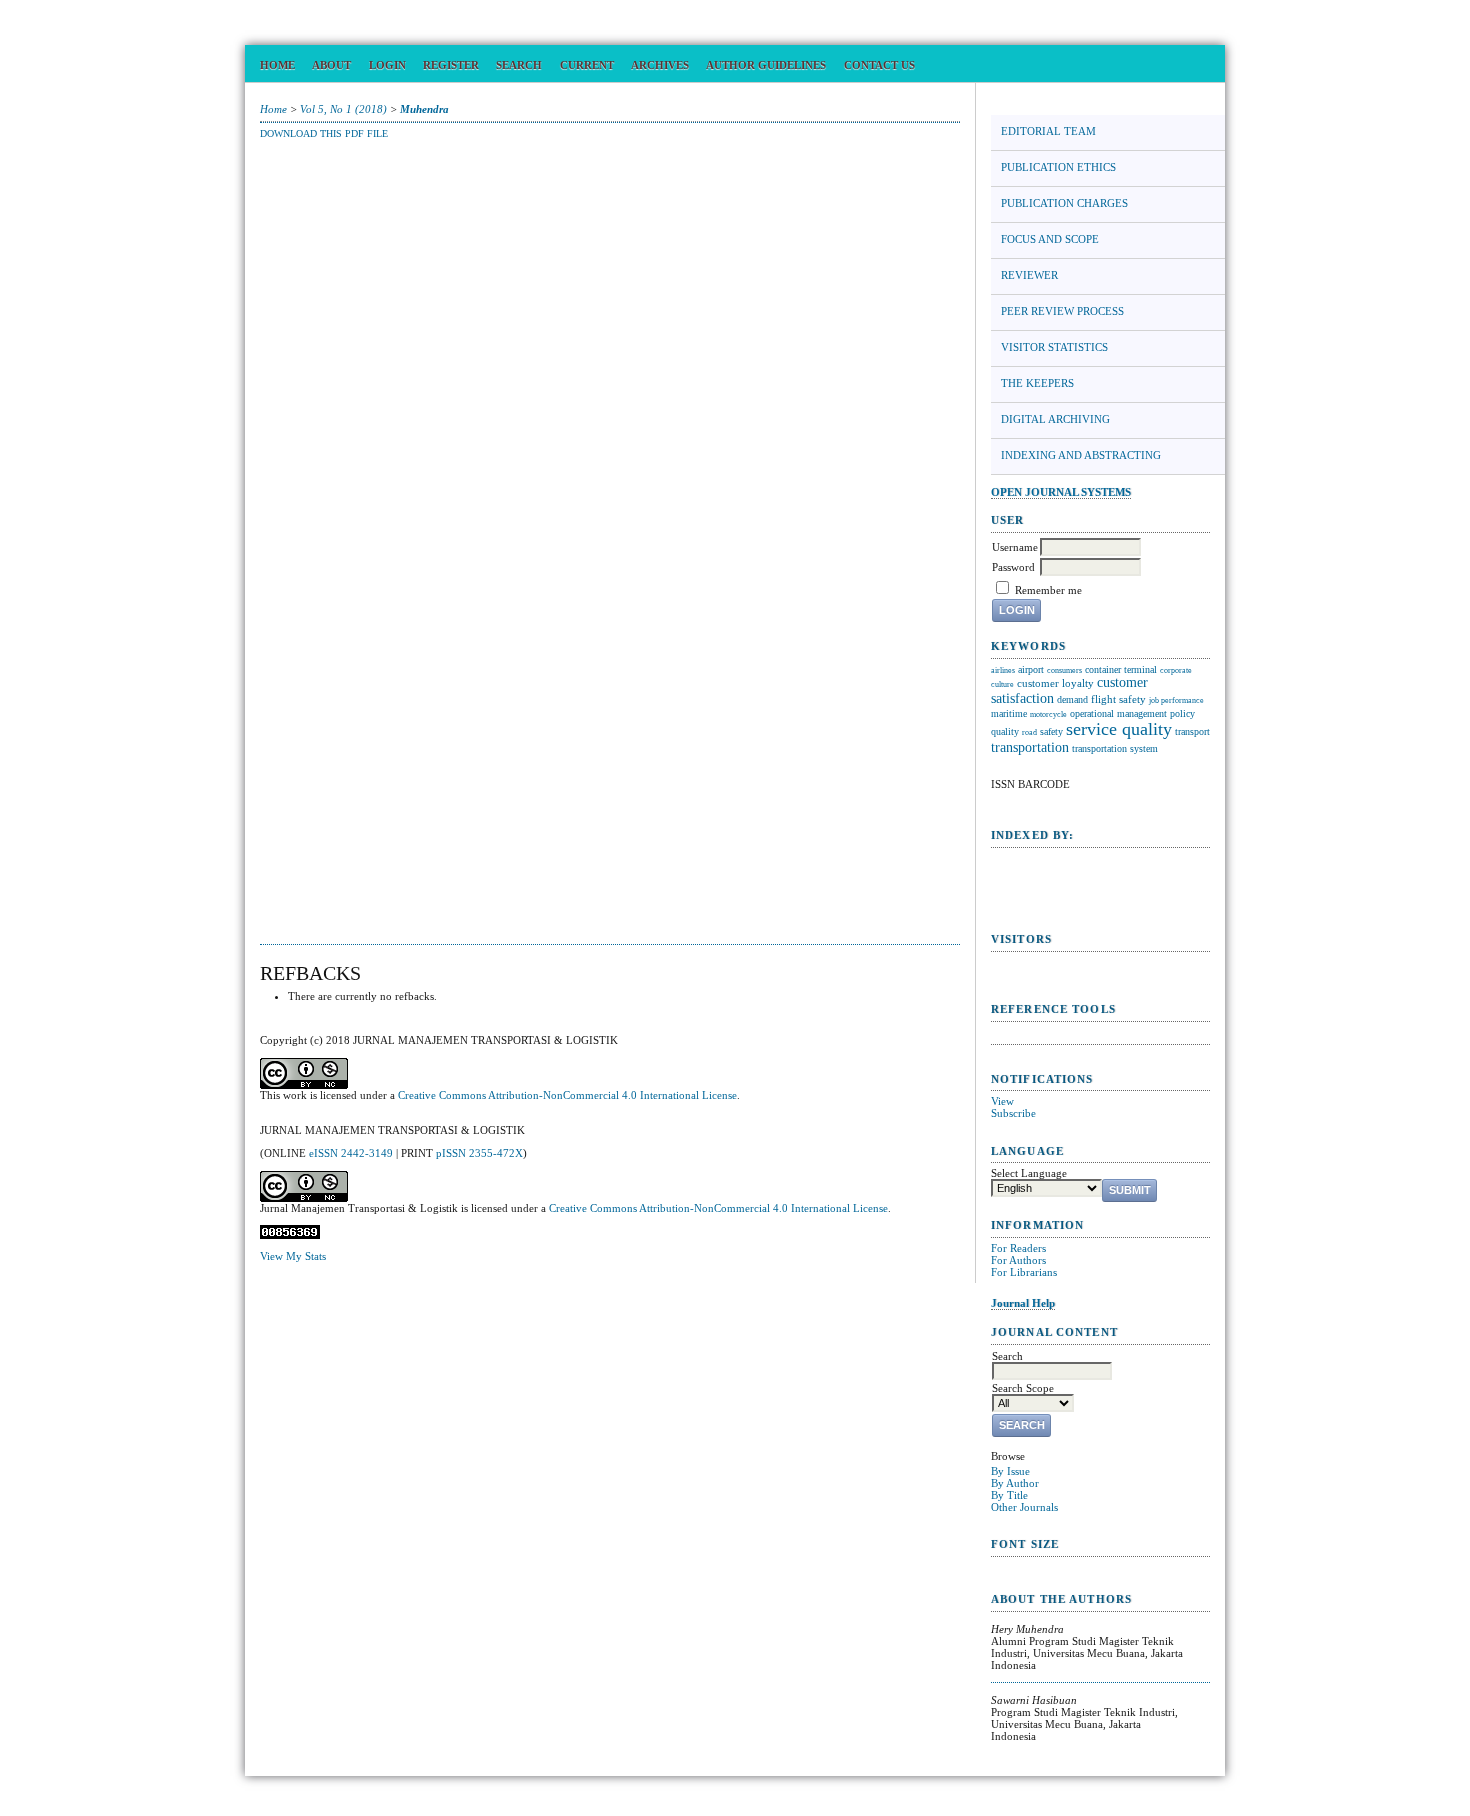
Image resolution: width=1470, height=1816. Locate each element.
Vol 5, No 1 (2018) (343, 109)
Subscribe (1013, 1113)
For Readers (1018, 1248)
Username (1015, 547)
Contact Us (879, 65)
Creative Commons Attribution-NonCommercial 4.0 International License (567, 1095)
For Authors (1018, 1260)
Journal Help (1023, 1303)
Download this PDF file (324, 134)
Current (587, 65)
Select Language (1029, 1173)
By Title (1009, 1495)
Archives (660, 65)
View (1002, 1101)
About (331, 65)
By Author (1015, 1483)
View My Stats (293, 1256)
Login (387, 65)
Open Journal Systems (1061, 492)
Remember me (1048, 590)
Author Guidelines (766, 65)
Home (277, 65)
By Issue (1010, 1471)
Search (519, 65)
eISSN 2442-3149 (351, 1153)
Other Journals (1024, 1507)
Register (451, 65)
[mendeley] (1100, 1039)
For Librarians (1024, 1272)
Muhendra (424, 109)
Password (1013, 567)
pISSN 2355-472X (479, 1153)
